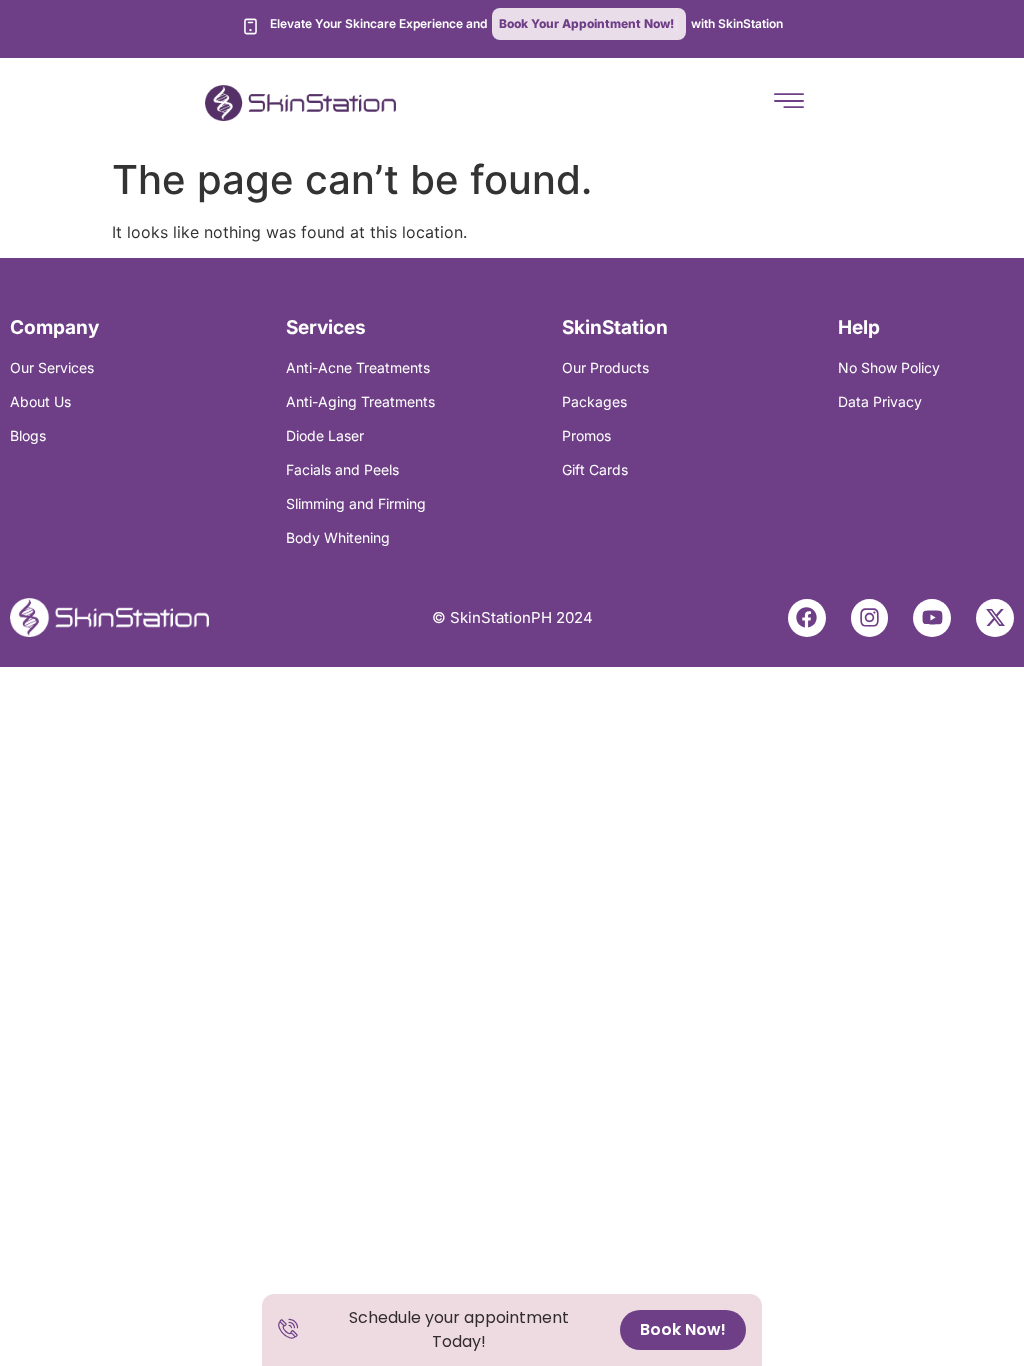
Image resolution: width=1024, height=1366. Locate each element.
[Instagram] (870, 618)
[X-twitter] (995, 618)
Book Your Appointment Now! (586, 23)
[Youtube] (932, 618)
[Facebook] (807, 618)
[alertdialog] (512, 1330)
